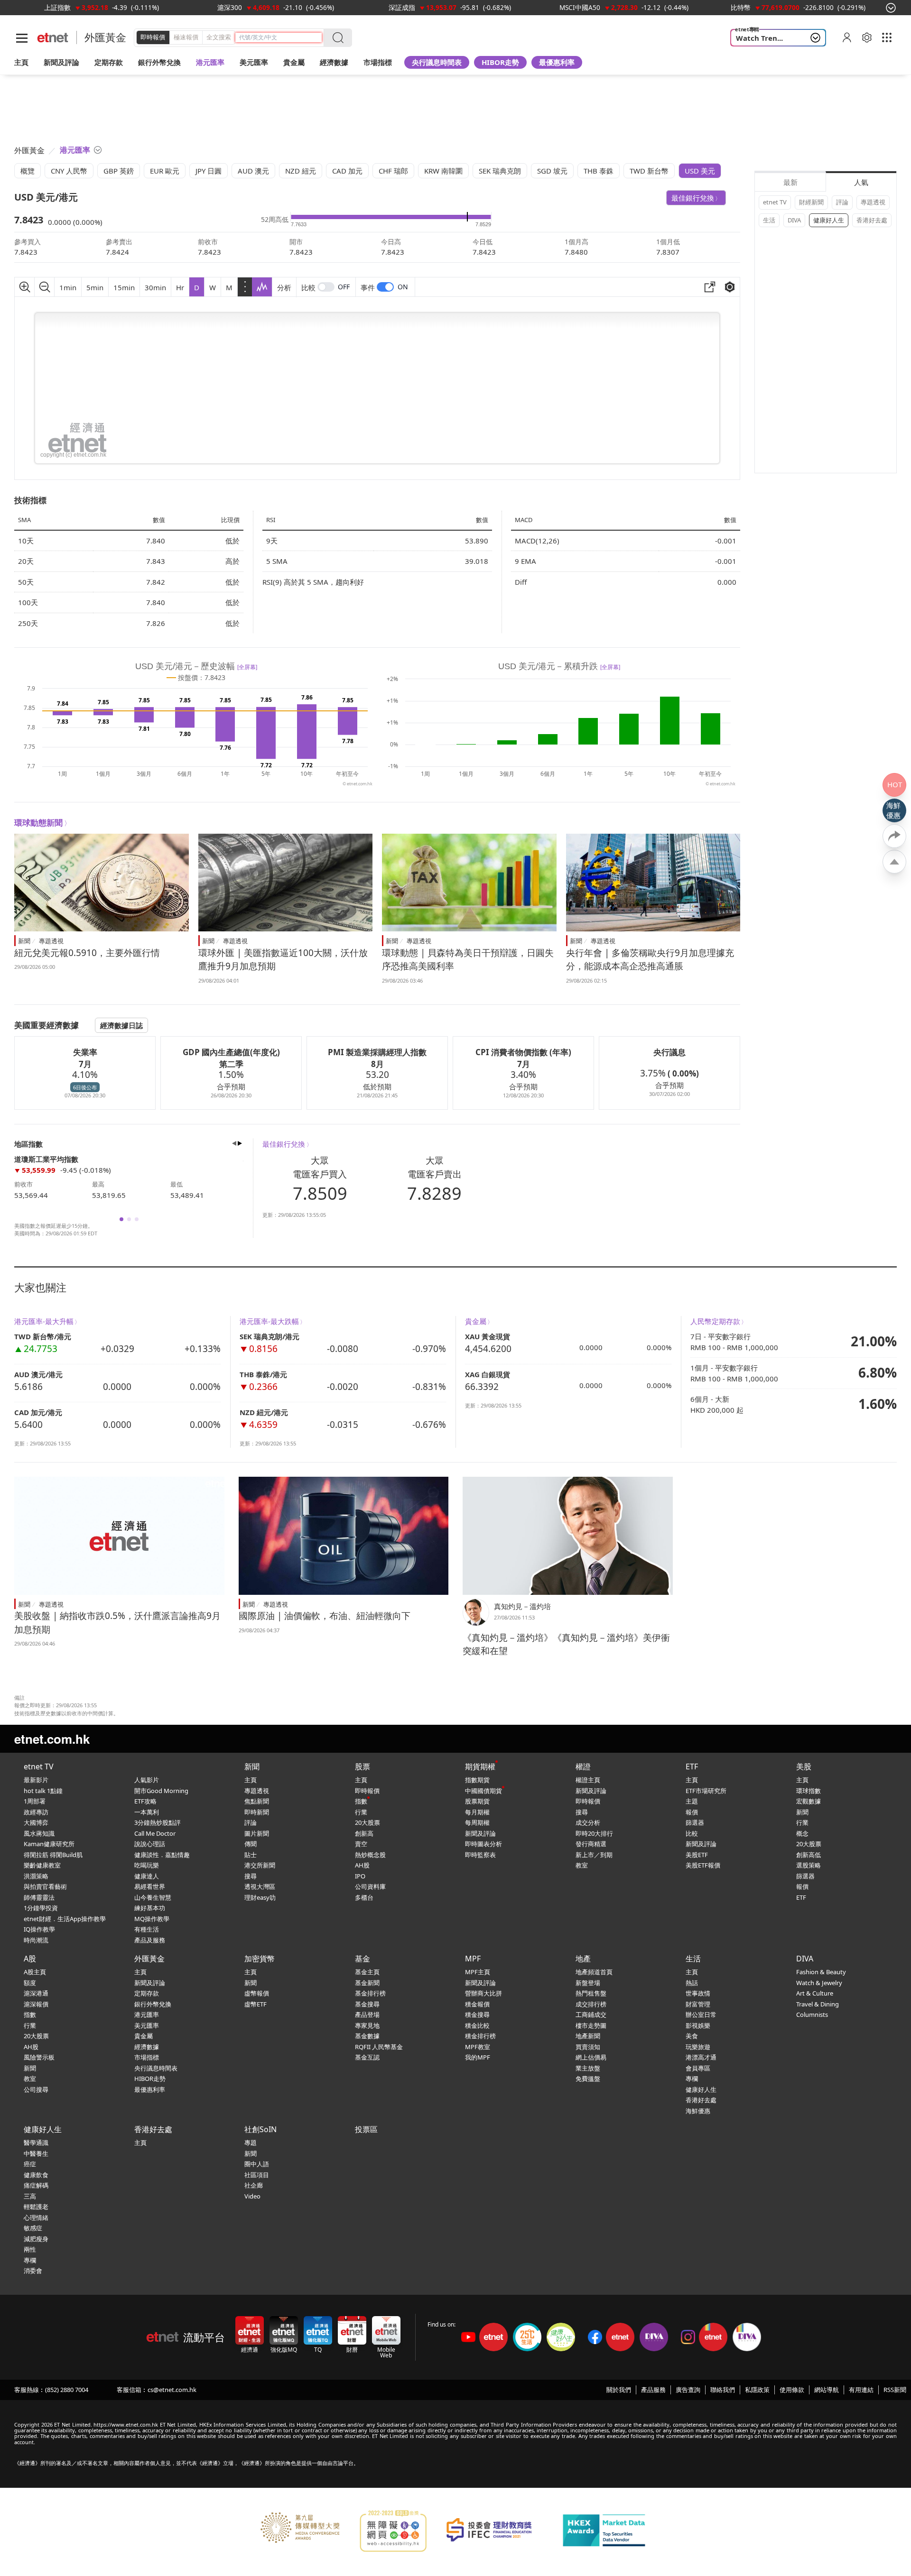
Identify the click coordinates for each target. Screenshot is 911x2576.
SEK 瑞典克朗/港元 (270, 1336)
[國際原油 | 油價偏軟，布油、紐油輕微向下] (344, 1536)
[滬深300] (230, 7)
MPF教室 (478, 2047)
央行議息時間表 (437, 62)
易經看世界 (150, 1886)
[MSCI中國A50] (580, 7)
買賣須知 (588, 2047)
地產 (583, 1959)
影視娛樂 (698, 2025)
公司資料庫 (370, 1886)
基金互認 (367, 2057)
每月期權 (477, 1812)
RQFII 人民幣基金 (379, 2047)
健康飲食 (36, 2175)
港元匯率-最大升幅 (44, 1321)
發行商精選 (591, 1844)
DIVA (794, 220)
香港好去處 (872, 220)
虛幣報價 (257, 1993)
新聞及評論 (480, 1833)
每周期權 (477, 1822)
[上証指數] (57, 7)
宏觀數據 (809, 1801)
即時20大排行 (594, 1833)
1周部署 (35, 1801)
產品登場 (367, 2015)
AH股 (362, 1865)
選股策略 (809, 1865)
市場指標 (147, 2057)
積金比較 (477, 2025)
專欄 (692, 2079)
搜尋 (251, 1876)
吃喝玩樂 (147, 1865)
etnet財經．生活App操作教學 (65, 1919)
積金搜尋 (477, 2015)
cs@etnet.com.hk (172, 2390)
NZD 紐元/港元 (264, 1412)
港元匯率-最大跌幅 (269, 1321)
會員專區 (698, 2068)
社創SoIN (260, 2129)
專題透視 (51, 941)
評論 (842, 202)
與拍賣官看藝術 (45, 1886)
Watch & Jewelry (819, 1983)
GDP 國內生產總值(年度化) (231, 1052)
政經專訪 (36, 1812)
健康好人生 (829, 220)
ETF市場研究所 (706, 1791)
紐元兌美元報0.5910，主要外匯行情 (87, 953)
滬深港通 (36, 1993)
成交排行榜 (591, 2004)
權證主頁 (588, 1780)
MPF (473, 1959)
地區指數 (28, 1144)
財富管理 (698, 2004)
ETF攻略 (145, 1801)
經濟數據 (147, 2047)
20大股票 (367, 1822)
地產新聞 (588, 2036)
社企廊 (254, 2185)
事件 (368, 287)
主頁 (21, 62)
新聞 (24, 941)
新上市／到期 (594, 1855)
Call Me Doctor (155, 1833)
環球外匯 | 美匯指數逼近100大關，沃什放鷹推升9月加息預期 (283, 960)
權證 (583, 1766)
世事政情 (698, 1993)
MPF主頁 (478, 1972)
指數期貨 (477, 1780)
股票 (363, 1766)
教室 (582, 1865)
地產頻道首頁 (594, 1972)
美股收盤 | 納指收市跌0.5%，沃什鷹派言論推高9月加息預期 (117, 1623)
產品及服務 (150, 1940)
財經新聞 (811, 202)
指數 (361, 1801)
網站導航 (827, 2390)
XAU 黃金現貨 (488, 1336)
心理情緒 (36, 2217)
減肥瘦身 (36, 2239)
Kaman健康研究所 (49, 1844)
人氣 (861, 182)
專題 (251, 2143)
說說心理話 (150, 1844)
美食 (692, 2036)
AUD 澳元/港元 (38, 1374)
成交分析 (588, 1822)
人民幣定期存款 (715, 1321)
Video (252, 2196)
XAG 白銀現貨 (488, 1374)
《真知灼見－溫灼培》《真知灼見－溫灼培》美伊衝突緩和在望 (566, 1644)
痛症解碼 (36, 2185)
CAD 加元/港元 (38, 1412)
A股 (30, 1959)
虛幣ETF (256, 2004)
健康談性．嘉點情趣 (162, 1855)
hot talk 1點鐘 (43, 1791)
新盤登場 (588, 1983)
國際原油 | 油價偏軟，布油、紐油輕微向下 (325, 1616)
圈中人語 (257, 2164)
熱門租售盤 (591, 1993)
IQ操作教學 (39, 1929)
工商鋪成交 (591, 2015)
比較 (308, 287)
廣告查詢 (688, 2390)
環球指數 (809, 1791)
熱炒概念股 (370, 1855)
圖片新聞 (257, 1833)
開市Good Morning (161, 1791)
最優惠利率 (557, 62)
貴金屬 (294, 62)
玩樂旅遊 (698, 2047)
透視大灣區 (260, 1886)
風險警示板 (39, 2057)
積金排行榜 (480, 2036)
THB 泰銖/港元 (263, 1374)
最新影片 (36, 1780)
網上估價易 (591, 2057)
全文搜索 (219, 37)
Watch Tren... (759, 38)
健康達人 (147, 1876)
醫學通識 (36, 2143)
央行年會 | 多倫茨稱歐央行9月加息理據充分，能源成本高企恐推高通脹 (650, 960)
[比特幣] (741, 7)
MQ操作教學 (152, 1919)
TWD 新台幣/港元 (43, 1336)
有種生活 (147, 1929)
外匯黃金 (105, 37)
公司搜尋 (36, 2089)
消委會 (33, 2271)
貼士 (251, 1855)
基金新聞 (367, 1983)
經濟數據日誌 (121, 1025)
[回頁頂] (894, 862)
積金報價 (477, 2004)
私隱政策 (757, 2390)
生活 (769, 220)
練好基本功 (150, 1908)
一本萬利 (147, 1812)
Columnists (812, 2015)
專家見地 (367, 2025)
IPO (360, 1876)
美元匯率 (254, 62)
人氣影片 (147, 1780)
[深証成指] (402, 7)
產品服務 (653, 2390)
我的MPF (478, 2057)
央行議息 (669, 1052)
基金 (363, 1959)
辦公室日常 (701, 2015)
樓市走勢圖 (591, 2025)
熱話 (692, 1983)
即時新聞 (257, 1812)
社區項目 (257, 2175)
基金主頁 (367, 1972)
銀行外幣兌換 (159, 62)
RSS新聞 (895, 2390)
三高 (30, 2196)
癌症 (30, 2164)
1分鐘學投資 (41, 1908)
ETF (692, 1766)
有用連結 (861, 2390)
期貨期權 (480, 1766)
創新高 (364, 1833)
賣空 (361, 1844)
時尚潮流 (36, 1940)
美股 (804, 1766)
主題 (692, 1801)
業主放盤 (588, 2068)
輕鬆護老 (36, 2207)
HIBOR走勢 (500, 62)
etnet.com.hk (52, 1739)
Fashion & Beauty (821, 1972)
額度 (30, 1983)
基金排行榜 (370, 1993)
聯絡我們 (723, 2390)
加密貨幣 (260, 1959)
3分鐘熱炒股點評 (158, 1822)
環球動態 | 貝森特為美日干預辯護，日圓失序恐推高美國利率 (468, 960)
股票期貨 (477, 1801)
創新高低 (809, 1855)
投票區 (366, 2129)
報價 (692, 1812)
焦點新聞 (257, 1801)
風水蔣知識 (39, 1833)
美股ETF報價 (703, 1865)
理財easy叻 (260, 1897)
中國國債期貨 (483, 1791)
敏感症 (33, 2228)
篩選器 (695, 1822)
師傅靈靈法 (39, 1897)
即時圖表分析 (483, 1844)
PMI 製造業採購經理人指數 (377, 1052)
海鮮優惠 (698, 2111)
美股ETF (697, 1855)
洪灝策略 (36, 1876)
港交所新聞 (260, 1865)
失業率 (85, 1052)
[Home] (53, 38)
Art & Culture (815, 1993)
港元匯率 (210, 62)
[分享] (894, 836)
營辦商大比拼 (483, 1993)
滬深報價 (36, 2004)
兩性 (30, 2249)
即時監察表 (480, 1855)
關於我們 (619, 2390)
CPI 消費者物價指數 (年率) (523, 1052)
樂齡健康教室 (42, 1865)
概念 (802, 1833)
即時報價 (153, 37)
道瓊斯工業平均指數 (46, 1159)
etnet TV (775, 202)
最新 (790, 182)
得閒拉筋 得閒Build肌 (53, 1855)
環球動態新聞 (38, 823)
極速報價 (186, 37)
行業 (361, 1812)
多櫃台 (364, 1897)
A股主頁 (35, 1972)
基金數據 (367, 2036)
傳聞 (251, 1844)
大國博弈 (36, 1822)
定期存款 (147, 1993)
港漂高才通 (701, 2057)
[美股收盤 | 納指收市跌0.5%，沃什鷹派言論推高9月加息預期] (119, 1536)
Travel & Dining (818, 2004)
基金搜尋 (367, 2004)
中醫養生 (36, 2153)
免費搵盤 (588, 2079)
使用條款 (792, 2390)
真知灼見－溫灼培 (522, 1606)
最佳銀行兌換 (693, 198)
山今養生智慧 (153, 1897)
